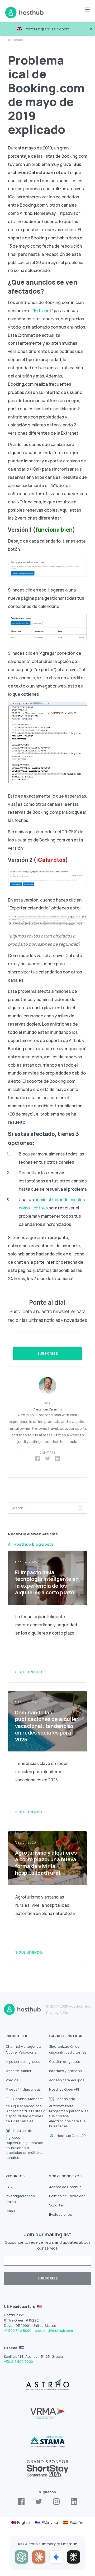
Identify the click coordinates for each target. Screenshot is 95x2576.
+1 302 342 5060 (18, 2331)
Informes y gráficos (65, 2071)
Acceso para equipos (67, 2080)
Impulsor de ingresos (23, 2061)
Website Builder (18, 2071)
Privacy (52, 2013)
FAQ (9, 2187)
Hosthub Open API (64, 2089)
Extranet (43, 311)
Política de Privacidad (67, 2196)
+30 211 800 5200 (18, 2361)
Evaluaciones (60, 2214)
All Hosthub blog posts (31, 1544)
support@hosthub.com (54, 2331)
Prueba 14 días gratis (23, 2089)
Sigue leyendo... (30, 1672)
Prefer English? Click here (47, 29)
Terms (68, 2013)
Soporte (56, 2205)
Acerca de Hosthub (65, 2187)
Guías (10, 2211)
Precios (12, 2080)
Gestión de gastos (65, 2061)
